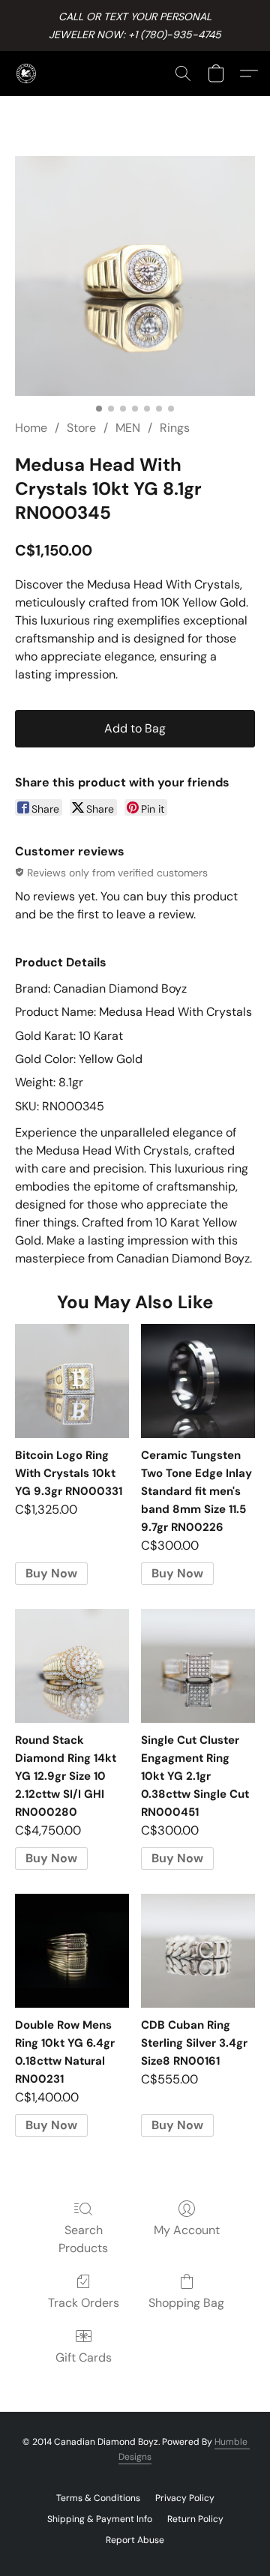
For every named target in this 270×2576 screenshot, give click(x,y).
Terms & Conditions (98, 2498)
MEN (128, 428)
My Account (187, 2230)
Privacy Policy (185, 2498)
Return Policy (195, 2519)
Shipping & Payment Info (100, 2519)
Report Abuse (135, 2540)
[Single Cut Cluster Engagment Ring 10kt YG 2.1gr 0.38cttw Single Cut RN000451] (198, 1666)
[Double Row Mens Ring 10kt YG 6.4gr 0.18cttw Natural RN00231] (72, 1951)
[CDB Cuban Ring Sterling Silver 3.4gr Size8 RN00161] (198, 1951)
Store (81, 428)
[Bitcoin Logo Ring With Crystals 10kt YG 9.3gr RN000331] (72, 1381)
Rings (175, 428)
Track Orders (84, 2303)
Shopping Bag (186, 2303)
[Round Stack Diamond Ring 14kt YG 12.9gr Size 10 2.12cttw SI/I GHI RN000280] (72, 1666)
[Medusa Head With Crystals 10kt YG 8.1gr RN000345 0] (135, 276)
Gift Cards (84, 2357)
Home (31, 428)
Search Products (83, 2239)
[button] (27, 73)
